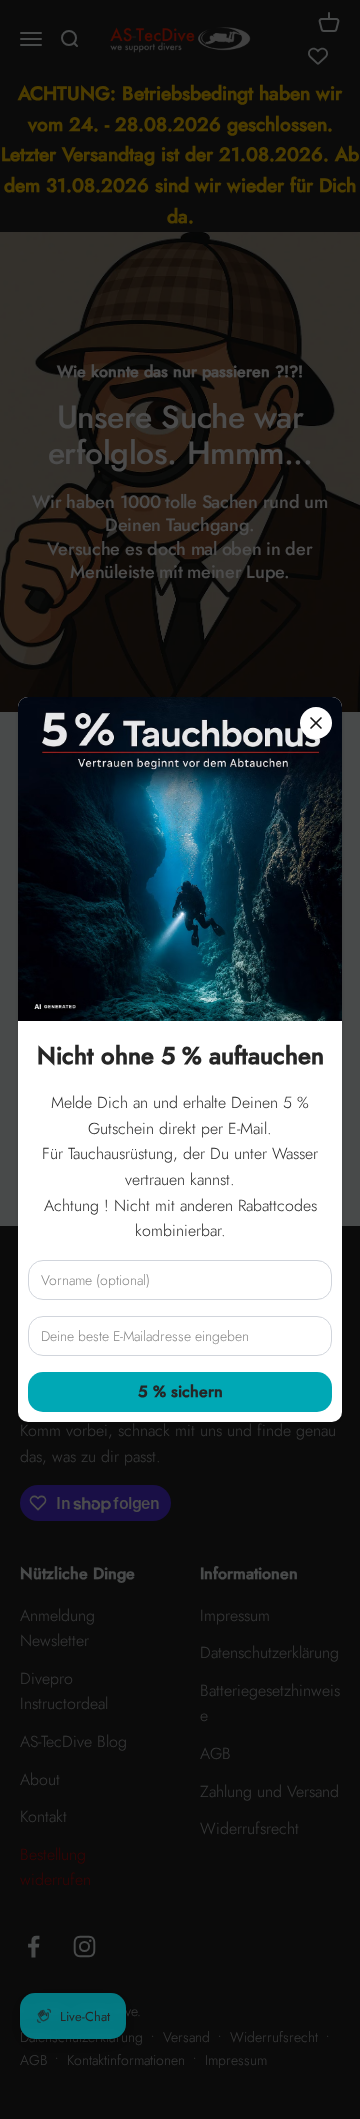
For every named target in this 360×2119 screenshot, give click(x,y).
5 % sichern (180, 1391)
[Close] (316, 723)
